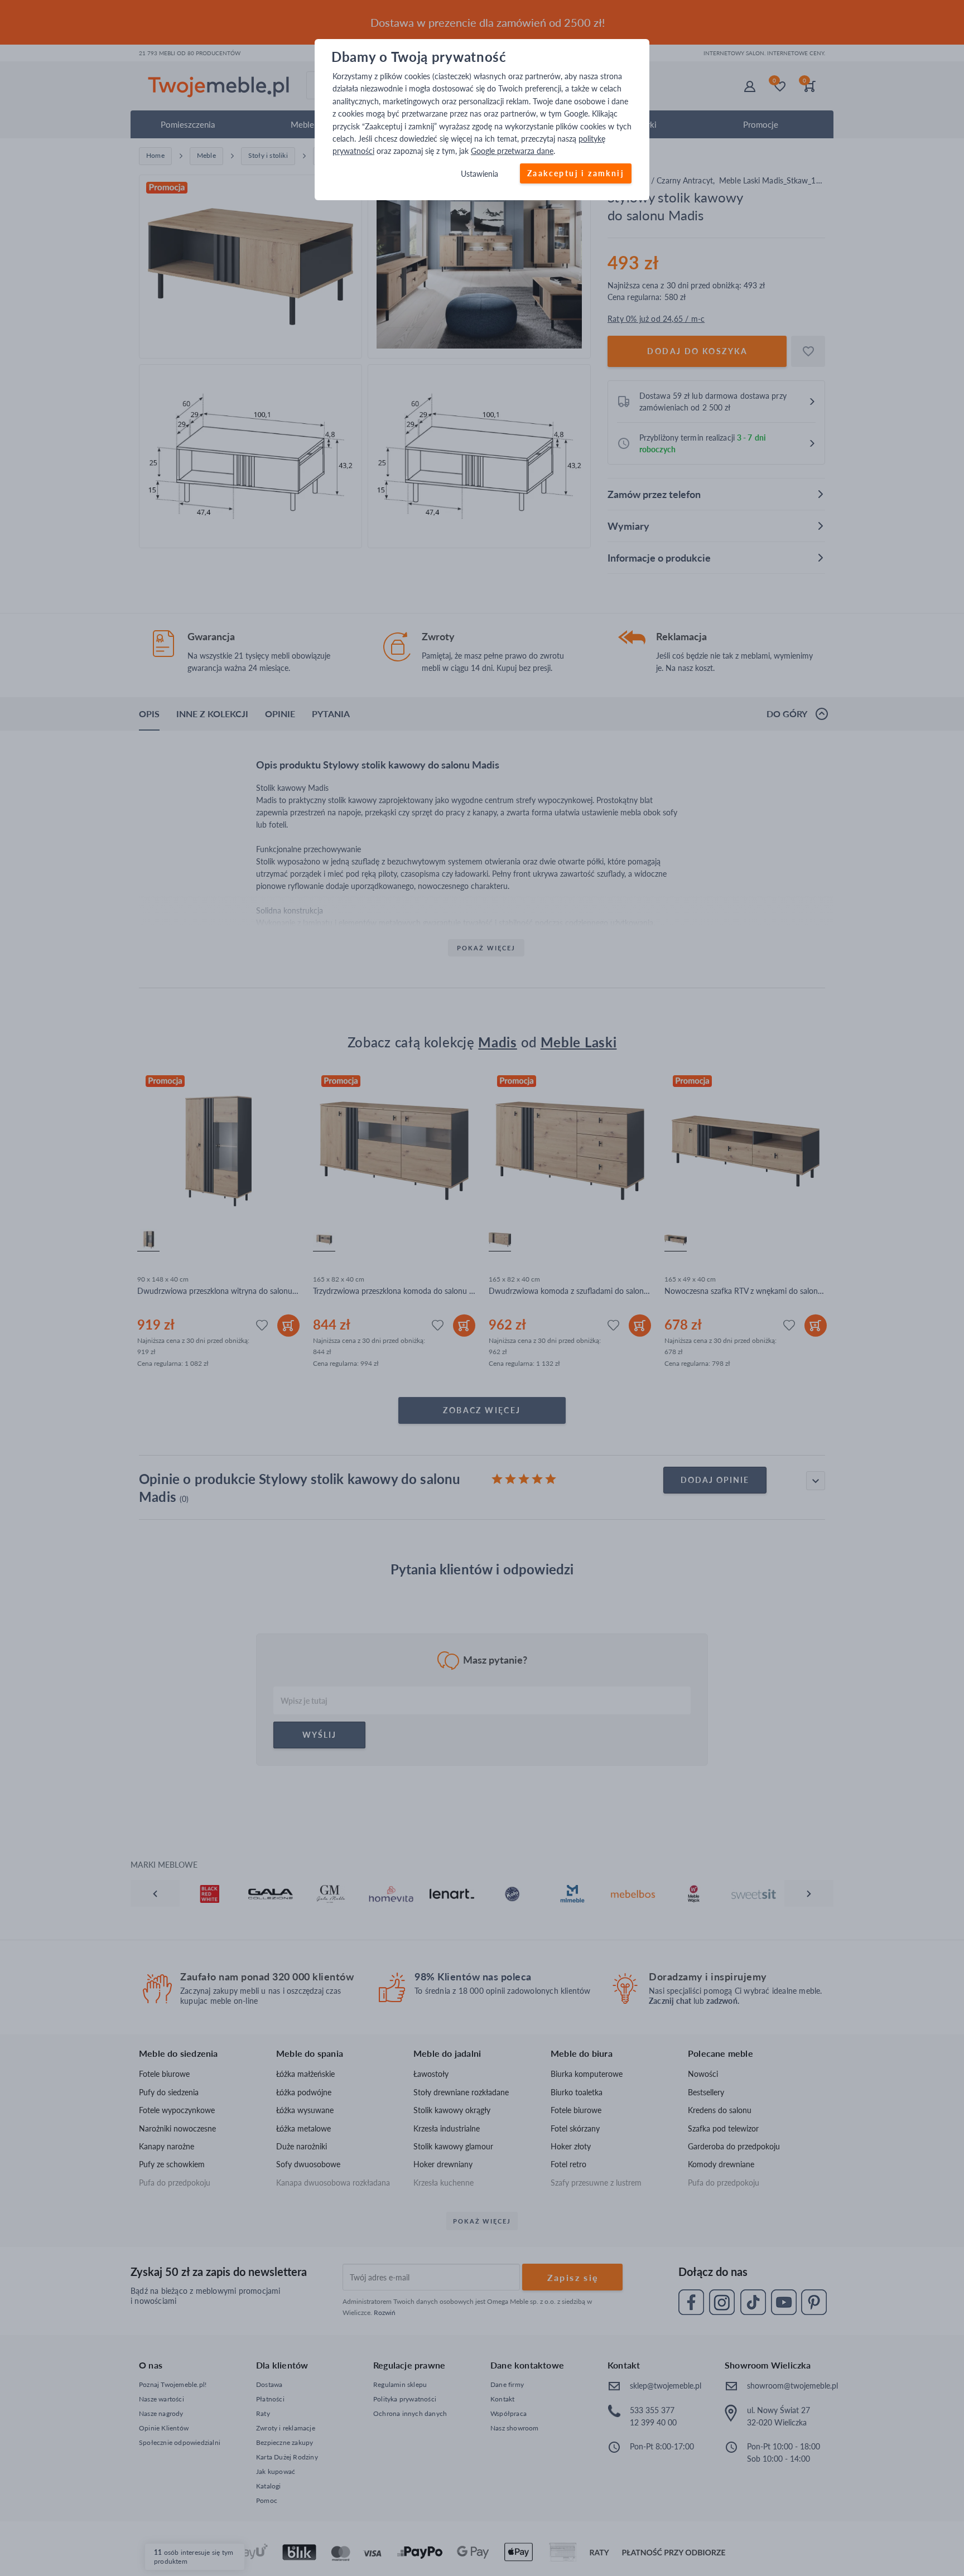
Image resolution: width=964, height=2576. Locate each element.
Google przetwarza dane (512, 151)
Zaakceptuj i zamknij (576, 173)
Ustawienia (479, 174)
